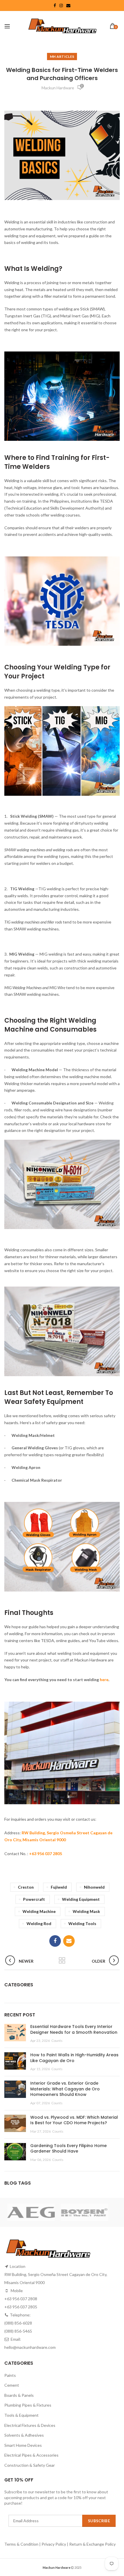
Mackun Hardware (58, 88)
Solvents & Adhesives (24, 2435)
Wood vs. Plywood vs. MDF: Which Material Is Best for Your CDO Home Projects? (74, 2120)
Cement (12, 2385)
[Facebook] (55, 1941)
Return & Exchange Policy (92, 2544)
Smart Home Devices (23, 2445)
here (104, 1680)
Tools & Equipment (21, 2415)
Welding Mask (86, 1911)
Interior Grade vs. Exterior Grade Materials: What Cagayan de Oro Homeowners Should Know (65, 2089)
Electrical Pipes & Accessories (31, 2455)
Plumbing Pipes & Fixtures (28, 2405)
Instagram (61, 5)
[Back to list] (62, 1961)
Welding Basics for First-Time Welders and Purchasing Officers (62, 74)
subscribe (99, 2521)
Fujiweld (59, 1887)
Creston (26, 1887)
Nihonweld (94, 1887)
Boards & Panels (19, 2395)
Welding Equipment (81, 1899)
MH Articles (62, 57)
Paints (10, 2375)
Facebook (55, 5)
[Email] (69, 1941)
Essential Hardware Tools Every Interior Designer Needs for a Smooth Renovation (74, 2029)
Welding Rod (39, 1923)
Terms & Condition (22, 2544)
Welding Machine (39, 1911)
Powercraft (34, 1899)
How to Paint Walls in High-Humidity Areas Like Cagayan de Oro (74, 2058)
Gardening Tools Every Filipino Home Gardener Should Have (68, 2148)
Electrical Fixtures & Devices (30, 2425)
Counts (57, 2041)
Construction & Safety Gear (30, 2465)
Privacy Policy (54, 2544)
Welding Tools (82, 1923)
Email (68, 5)
